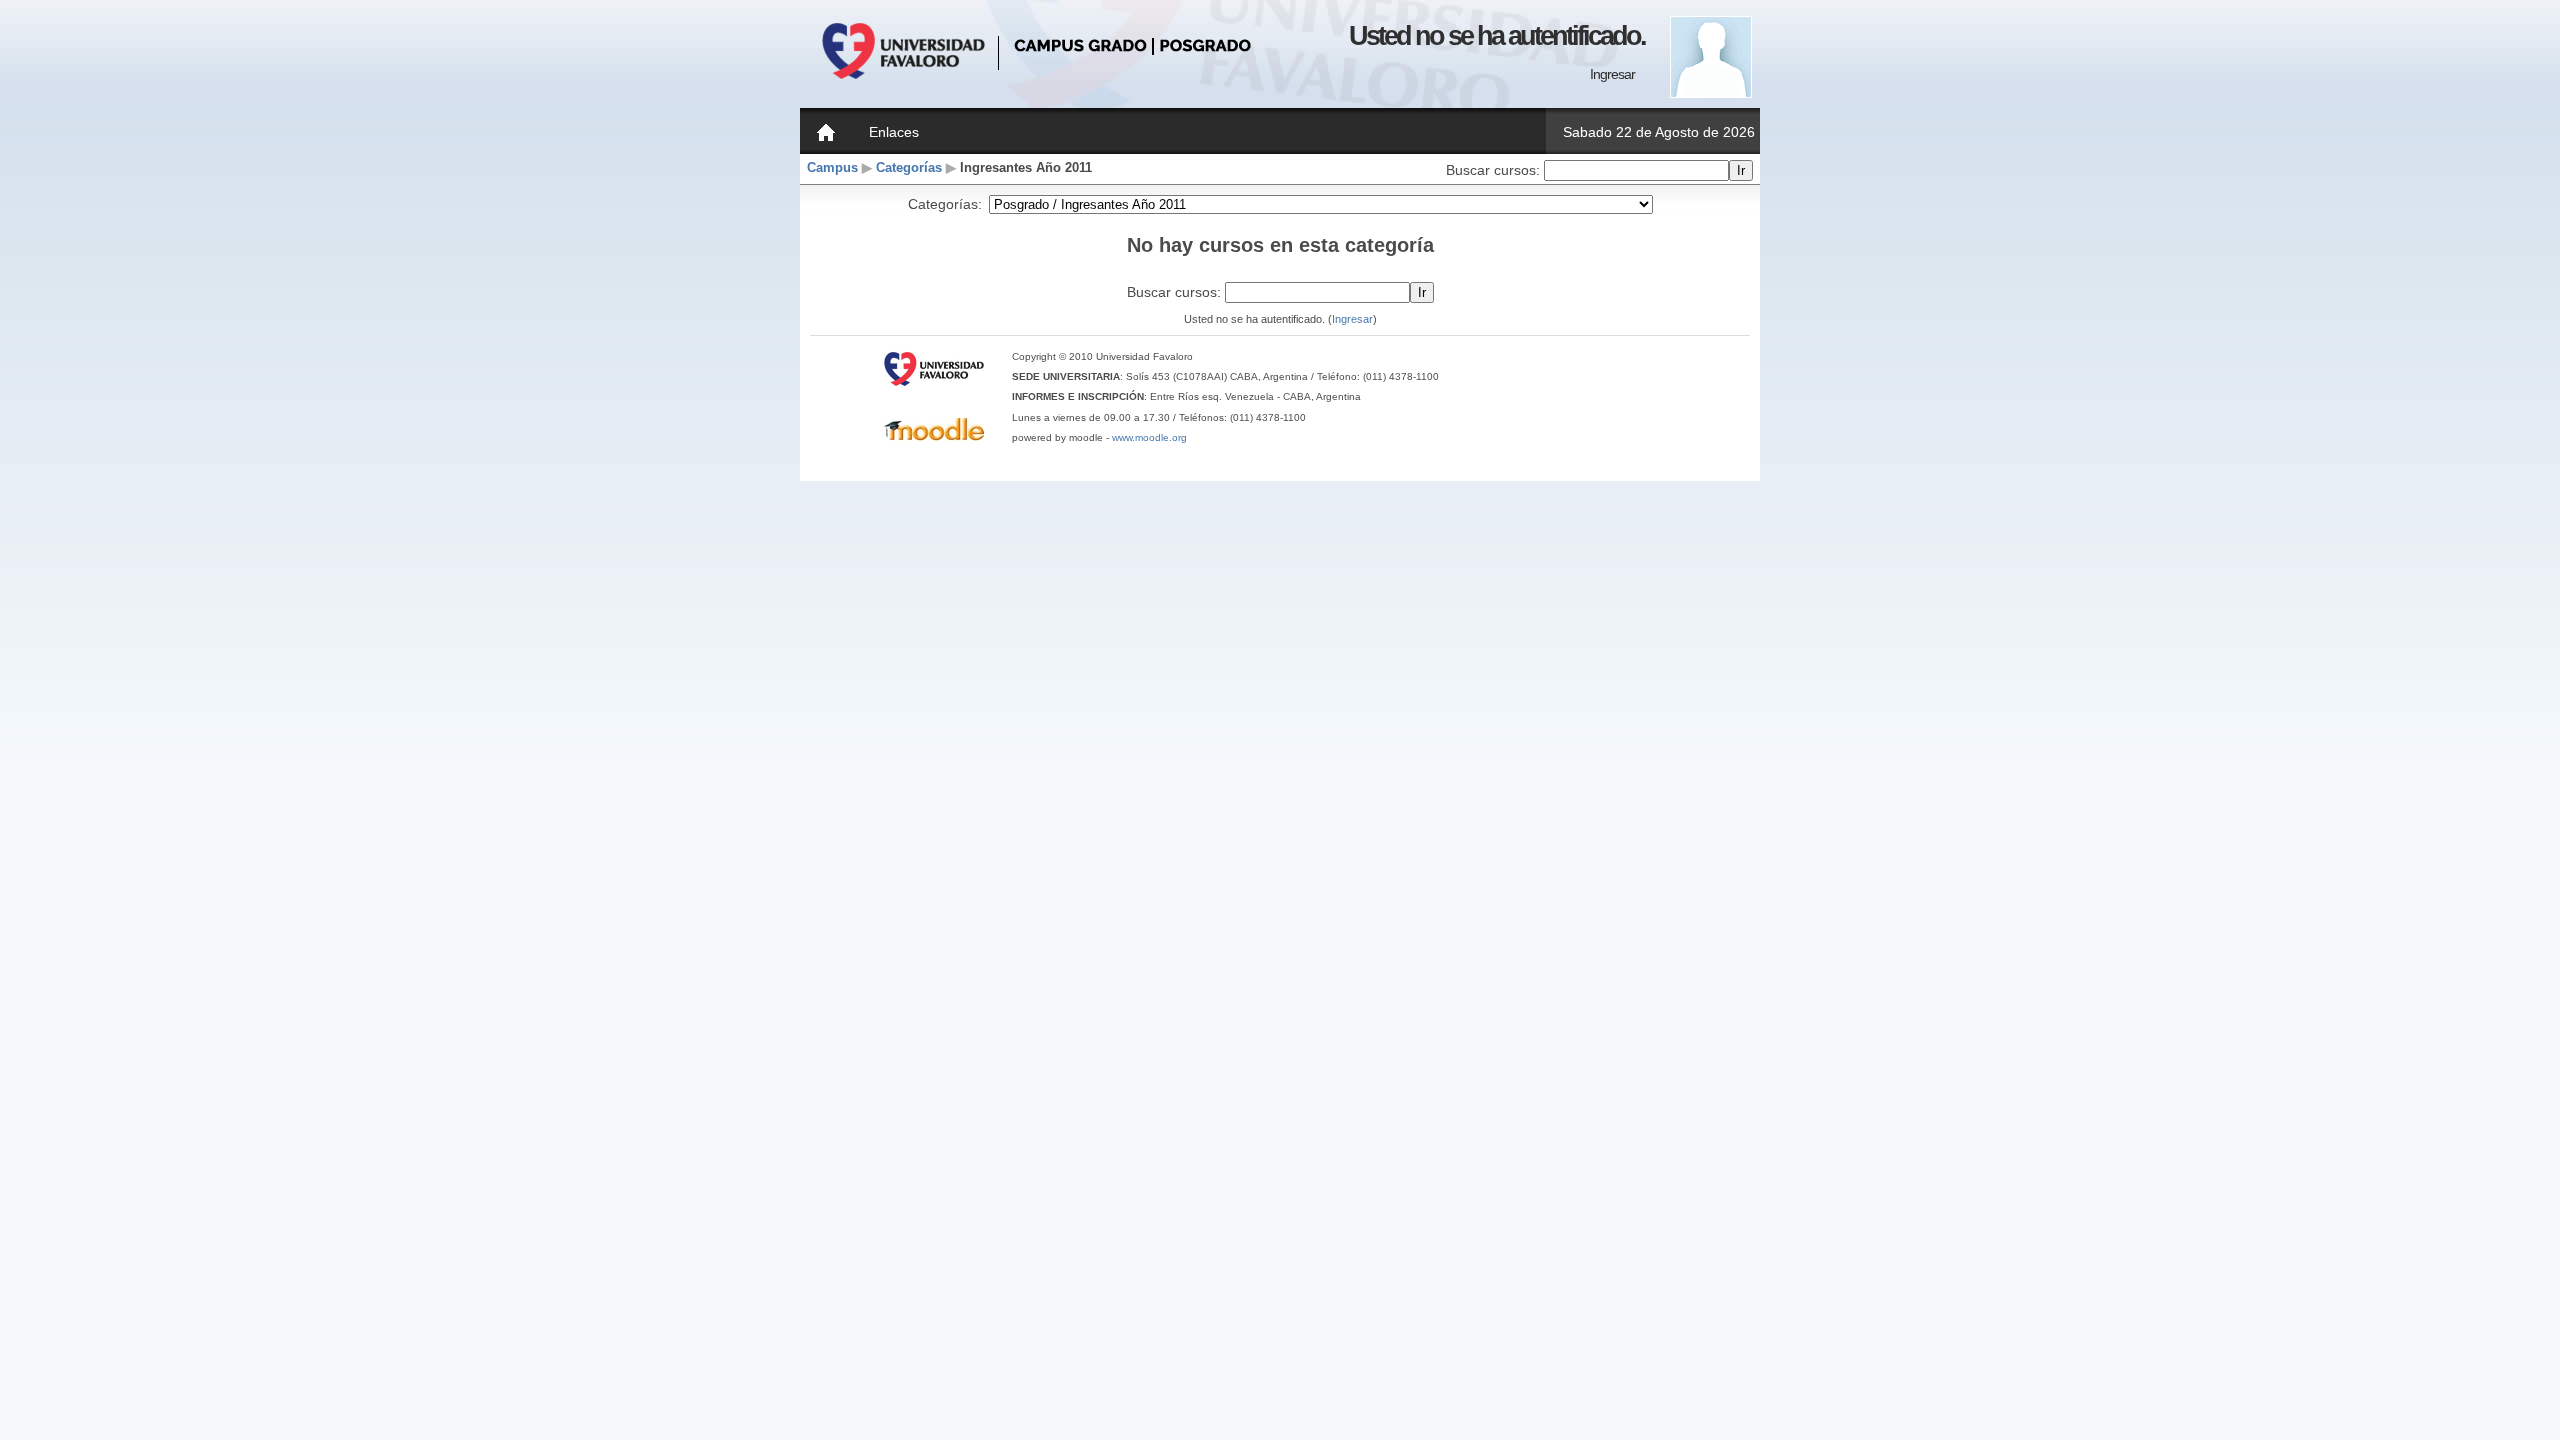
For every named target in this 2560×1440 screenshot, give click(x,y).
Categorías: (945, 204)
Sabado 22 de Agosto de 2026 (1659, 132)
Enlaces (894, 132)
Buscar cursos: (1495, 170)
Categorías (909, 168)
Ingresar (1612, 74)
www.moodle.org (1149, 437)
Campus (832, 168)
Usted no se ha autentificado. (1497, 35)
